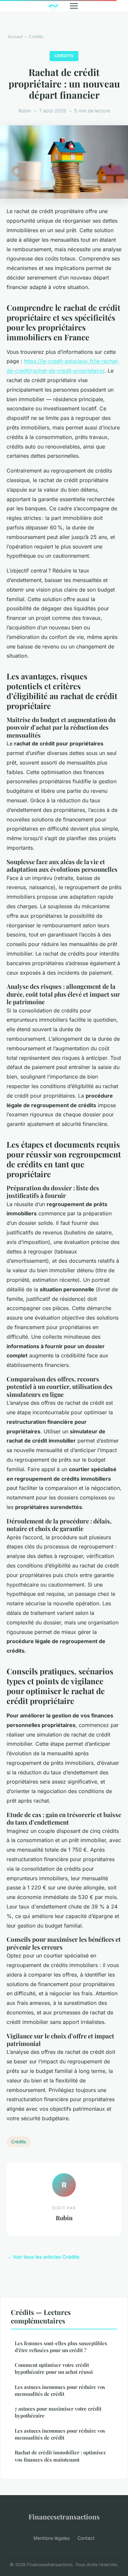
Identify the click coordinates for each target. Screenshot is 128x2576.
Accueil (15, 36)
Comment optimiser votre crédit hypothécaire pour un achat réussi (54, 2368)
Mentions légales (52, 2538)
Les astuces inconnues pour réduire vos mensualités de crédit (60, 2390)
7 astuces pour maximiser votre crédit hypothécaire (58, 2412)
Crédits (36, 36)
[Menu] (74, 6)
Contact (86, 2538)
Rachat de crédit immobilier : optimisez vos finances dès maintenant (60, 2456)
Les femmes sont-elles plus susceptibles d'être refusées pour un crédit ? (61, 2347)
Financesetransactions (64, 2516)
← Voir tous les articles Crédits (43, 2257)
